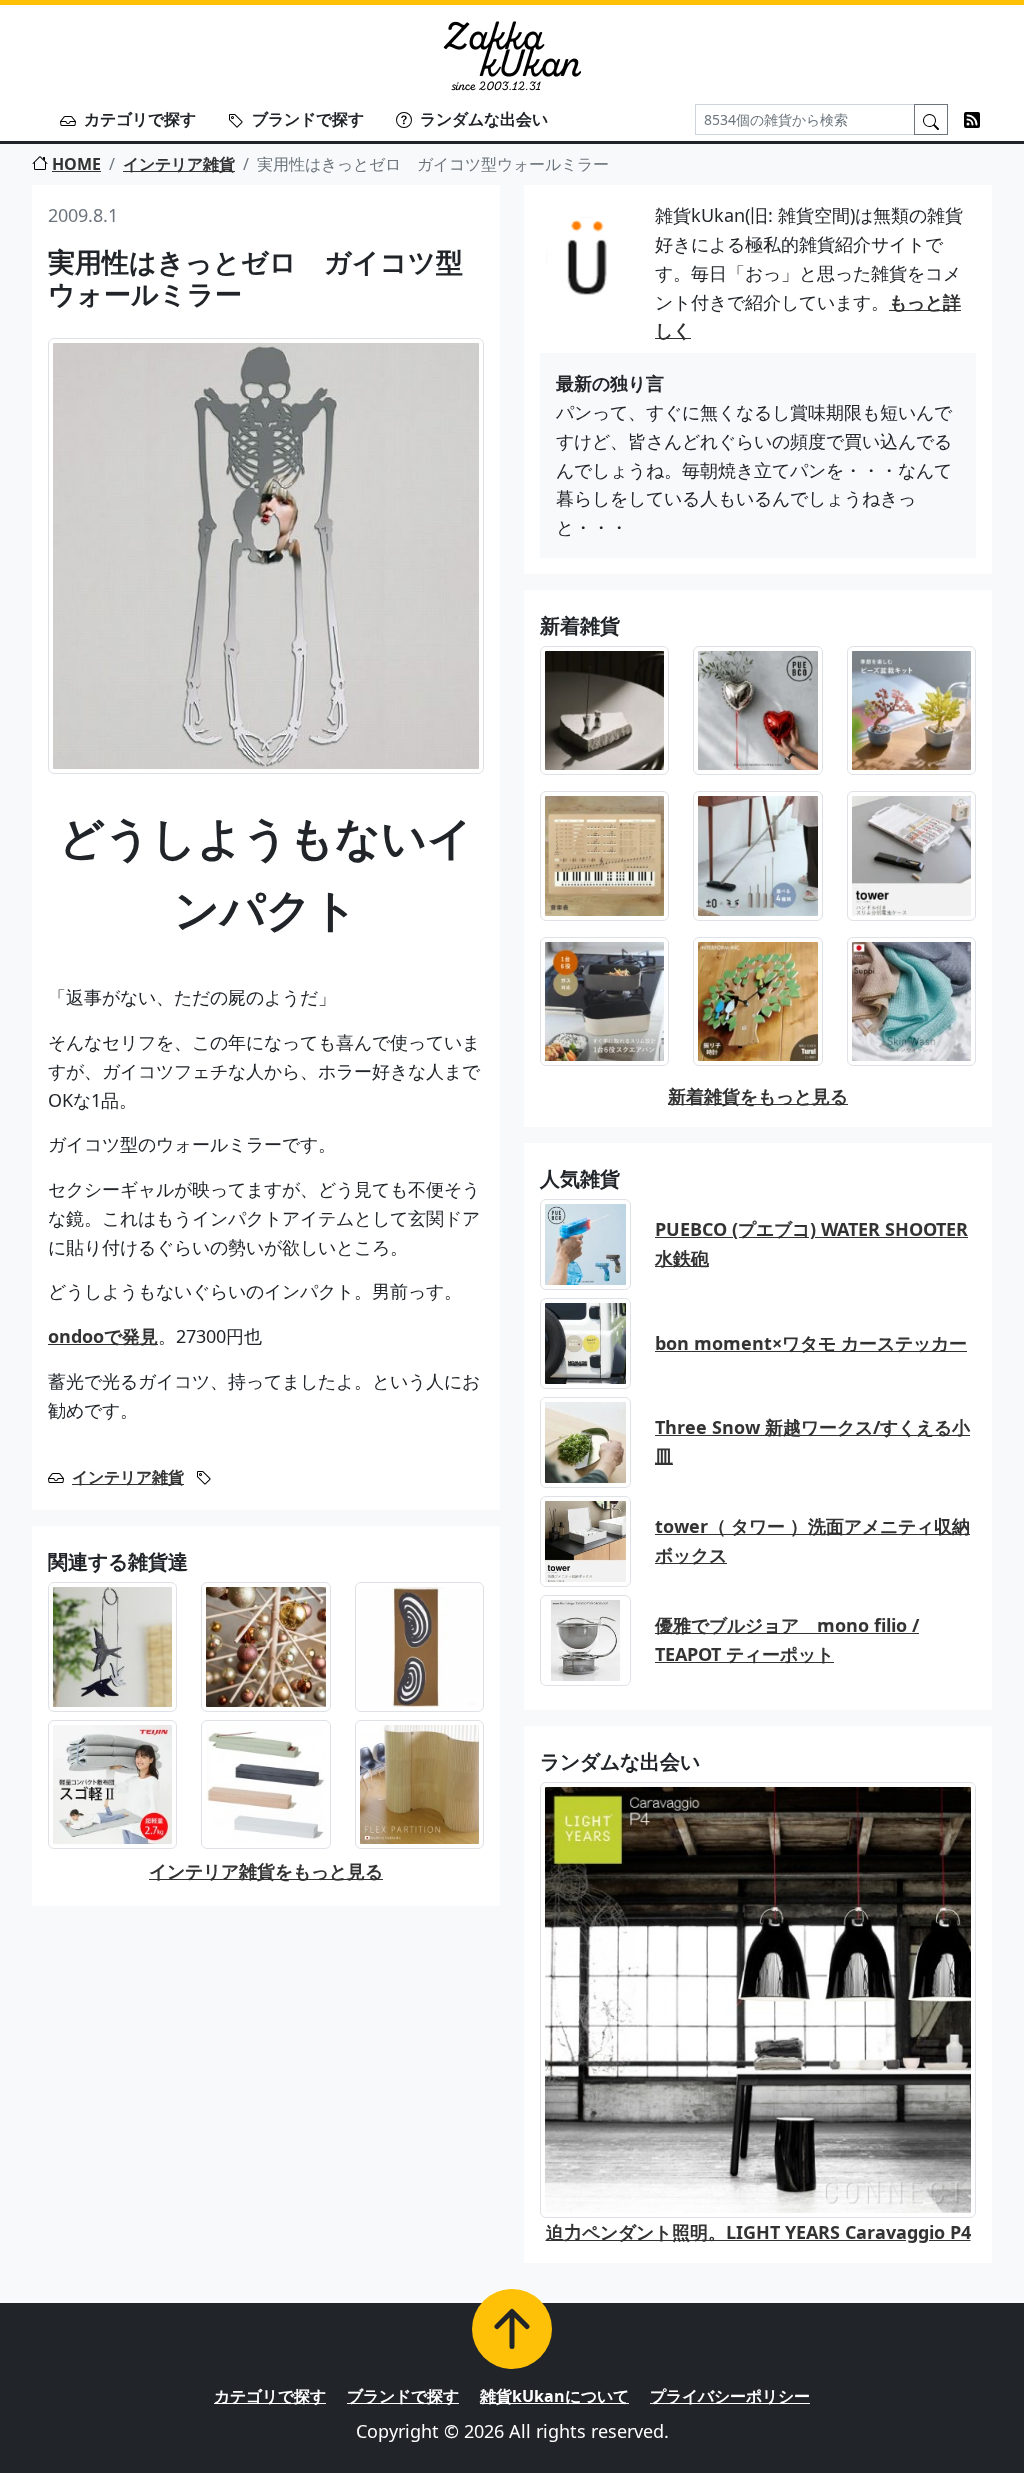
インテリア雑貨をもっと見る (266, 1871)
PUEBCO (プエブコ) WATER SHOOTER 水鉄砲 (811, 1243)
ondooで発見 (103, 1336)
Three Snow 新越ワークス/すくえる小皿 (812, 1441)
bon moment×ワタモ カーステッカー (811, 1343)
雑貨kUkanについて (554, 2396)
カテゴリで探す (140, 119)
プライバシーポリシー (730, 2396)
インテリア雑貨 (179, 164)
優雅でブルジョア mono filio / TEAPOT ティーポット (787, 1639)
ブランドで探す (308, 119)
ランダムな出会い (484, 119)
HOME (76, 164)
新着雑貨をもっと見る (758, 1096)
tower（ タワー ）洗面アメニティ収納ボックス (812, 1540)
